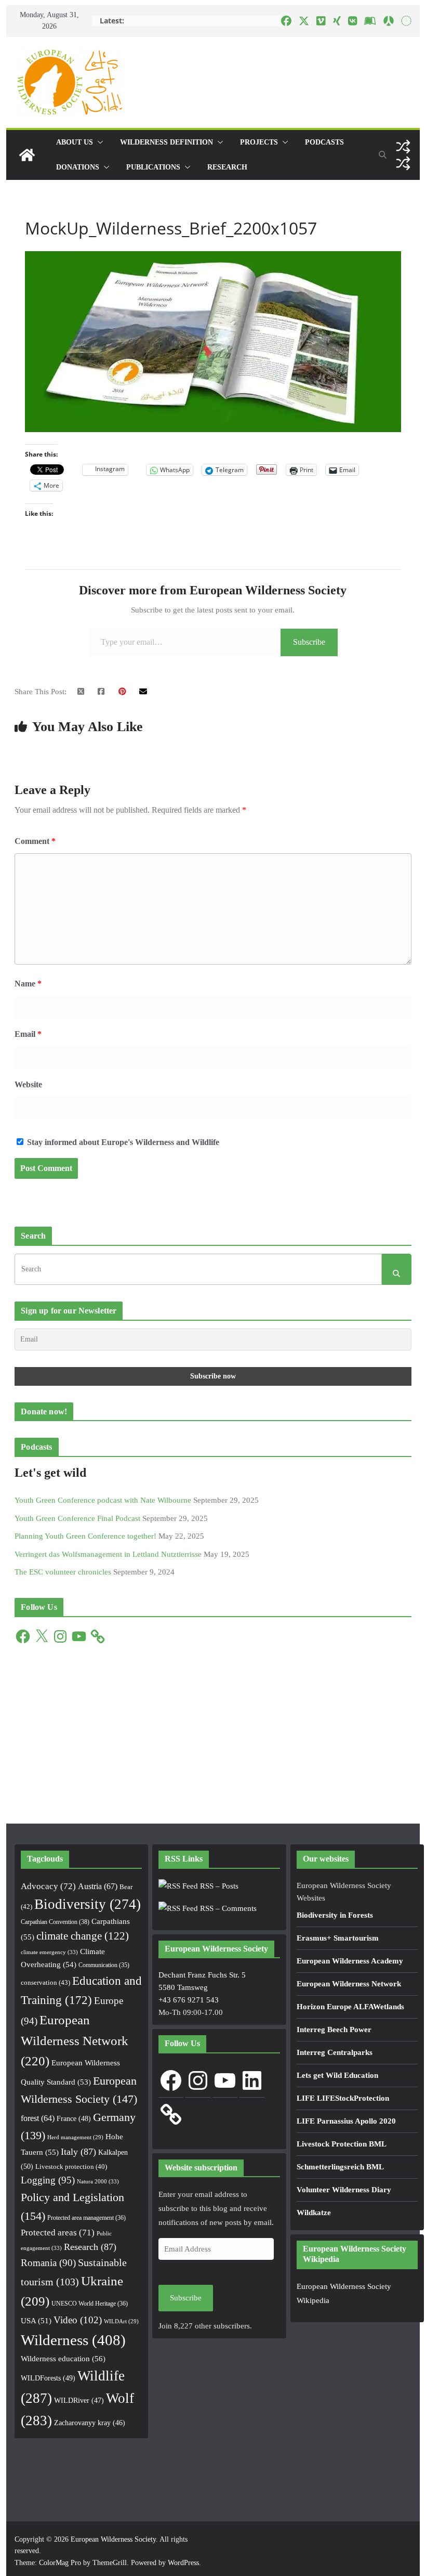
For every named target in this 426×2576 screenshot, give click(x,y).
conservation (45, 1982)
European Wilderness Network (75, 2041)
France (74, 2118)
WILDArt (121, 2321)
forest (38, 2118)
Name (28, 984)
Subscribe (309, 642)
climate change (83, 1936)
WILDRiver (79, 2401)
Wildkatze (314, 2213)
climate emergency (49, 1952)
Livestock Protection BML (342, 2144)
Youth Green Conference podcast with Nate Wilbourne (103, 1500)
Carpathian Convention (55, 1922)
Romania (48, 2263)
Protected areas (58, 2233)
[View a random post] (403, 147)
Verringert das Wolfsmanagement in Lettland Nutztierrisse (108, 1554)
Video (78, 2320)
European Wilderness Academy (350, 1961)
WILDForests (48, 2378)
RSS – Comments (227, 1908)
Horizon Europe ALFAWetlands (350, 2007)
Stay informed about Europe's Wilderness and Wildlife (122, 1142)
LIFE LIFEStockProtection (343, 2098)
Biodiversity (88, 1904)
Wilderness (73, 2340)
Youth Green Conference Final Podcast (77, 1518)
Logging (48, 2180)
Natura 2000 (98, 2181)
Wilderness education (63, 2358)
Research (227, 167)
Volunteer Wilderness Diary (344, 2190)
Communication (104, 1965)
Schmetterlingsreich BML (340, 2167)
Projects (259, 142)
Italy (78, 2152)
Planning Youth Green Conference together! (85, 1536)
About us (75, 142)
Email (28, 1034)
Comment (35, 841)
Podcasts (324, 142)
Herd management (75, 2137)
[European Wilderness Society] (27, 155)
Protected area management (86, 2218)
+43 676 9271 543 (189, 2000)
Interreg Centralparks (335, 2052)
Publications (153, 167)
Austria (98, 1886)
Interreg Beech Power (334, 2029)
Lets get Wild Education (337, 2075)
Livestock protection (71, 2167)
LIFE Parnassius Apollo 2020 (346, 2121)
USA (36, 2321)
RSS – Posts (218, 1886)
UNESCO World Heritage (90, 2304)
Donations (78, 167)
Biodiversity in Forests (335, 1915)
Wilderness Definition (167, 142)
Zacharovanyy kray (90, 2423)
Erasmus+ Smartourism (338, 1938)
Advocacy (48, 1886)
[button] (98, 142)
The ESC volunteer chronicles (63, 1572)
